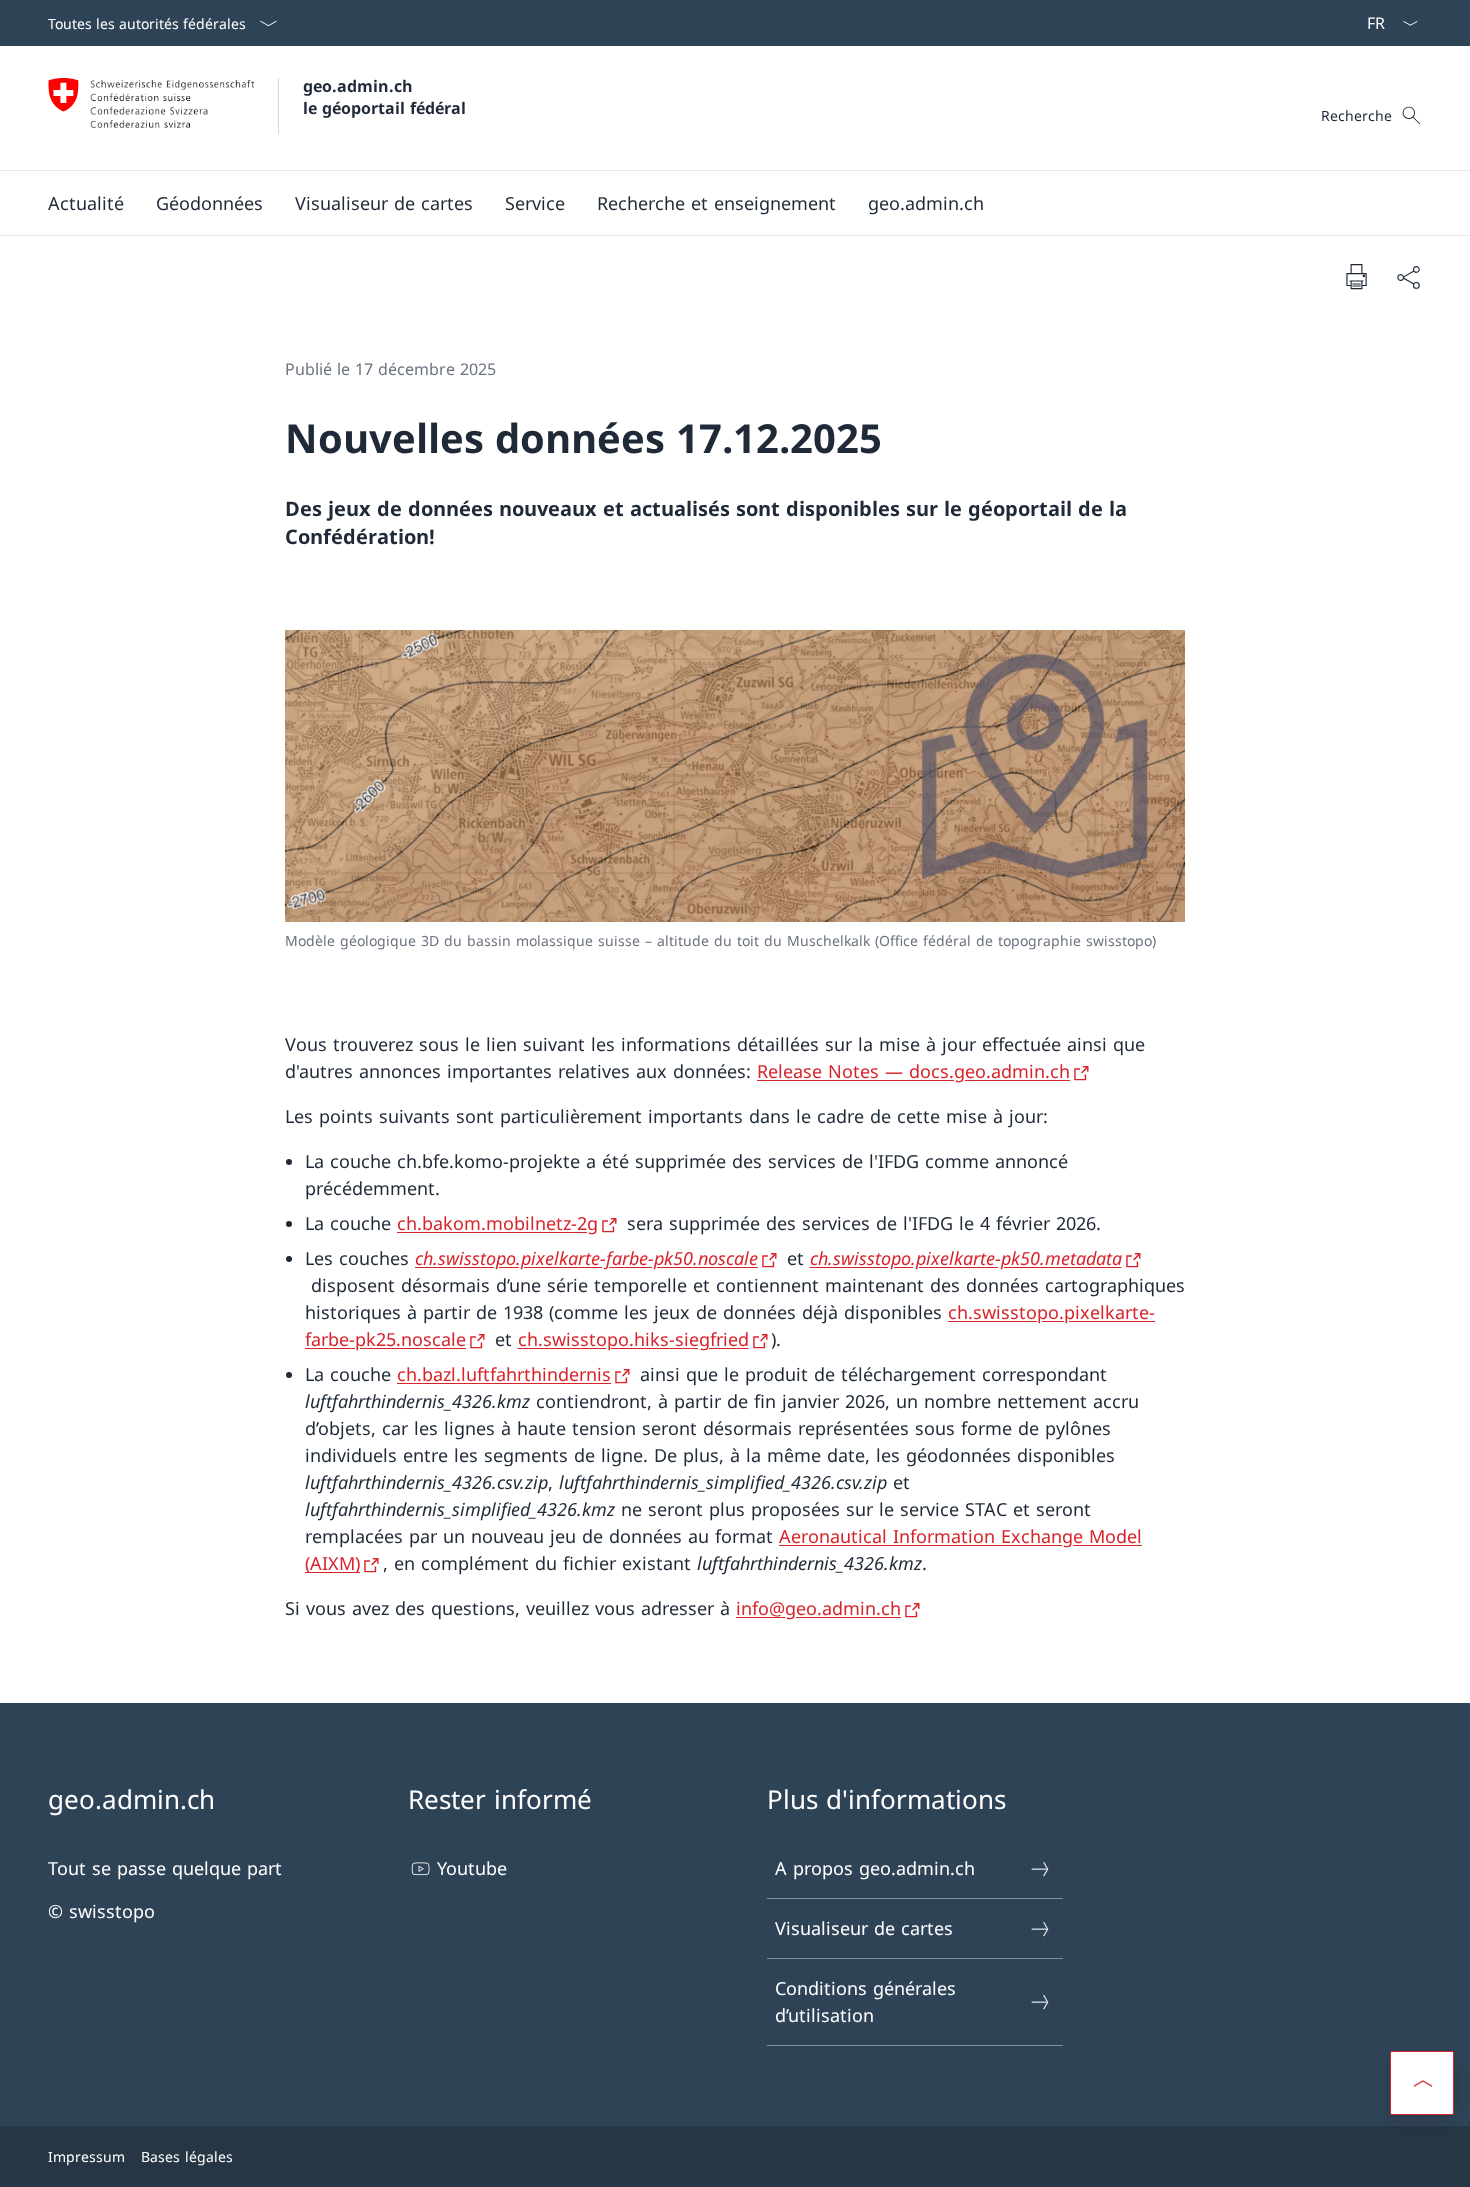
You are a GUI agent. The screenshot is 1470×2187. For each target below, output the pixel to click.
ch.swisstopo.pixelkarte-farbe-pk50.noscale (586, 1258)
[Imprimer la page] (1356, 276)
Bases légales (187, 2156)
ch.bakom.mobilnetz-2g (497, 1223)
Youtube (472, 1868)
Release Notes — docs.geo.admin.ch (913, 1071)
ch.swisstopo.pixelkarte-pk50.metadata (966, 1258)
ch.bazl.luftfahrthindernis (504, 1374)
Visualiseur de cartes (864, 1928)
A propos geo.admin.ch (875, 1868)
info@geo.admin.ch (818, 1608)
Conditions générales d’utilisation (865, 2001)
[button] (86, 203)
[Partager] (1408, 276)
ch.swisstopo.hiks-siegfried (633, 1339)
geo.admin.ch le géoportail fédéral (384, 97)
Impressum (86, 2156)
